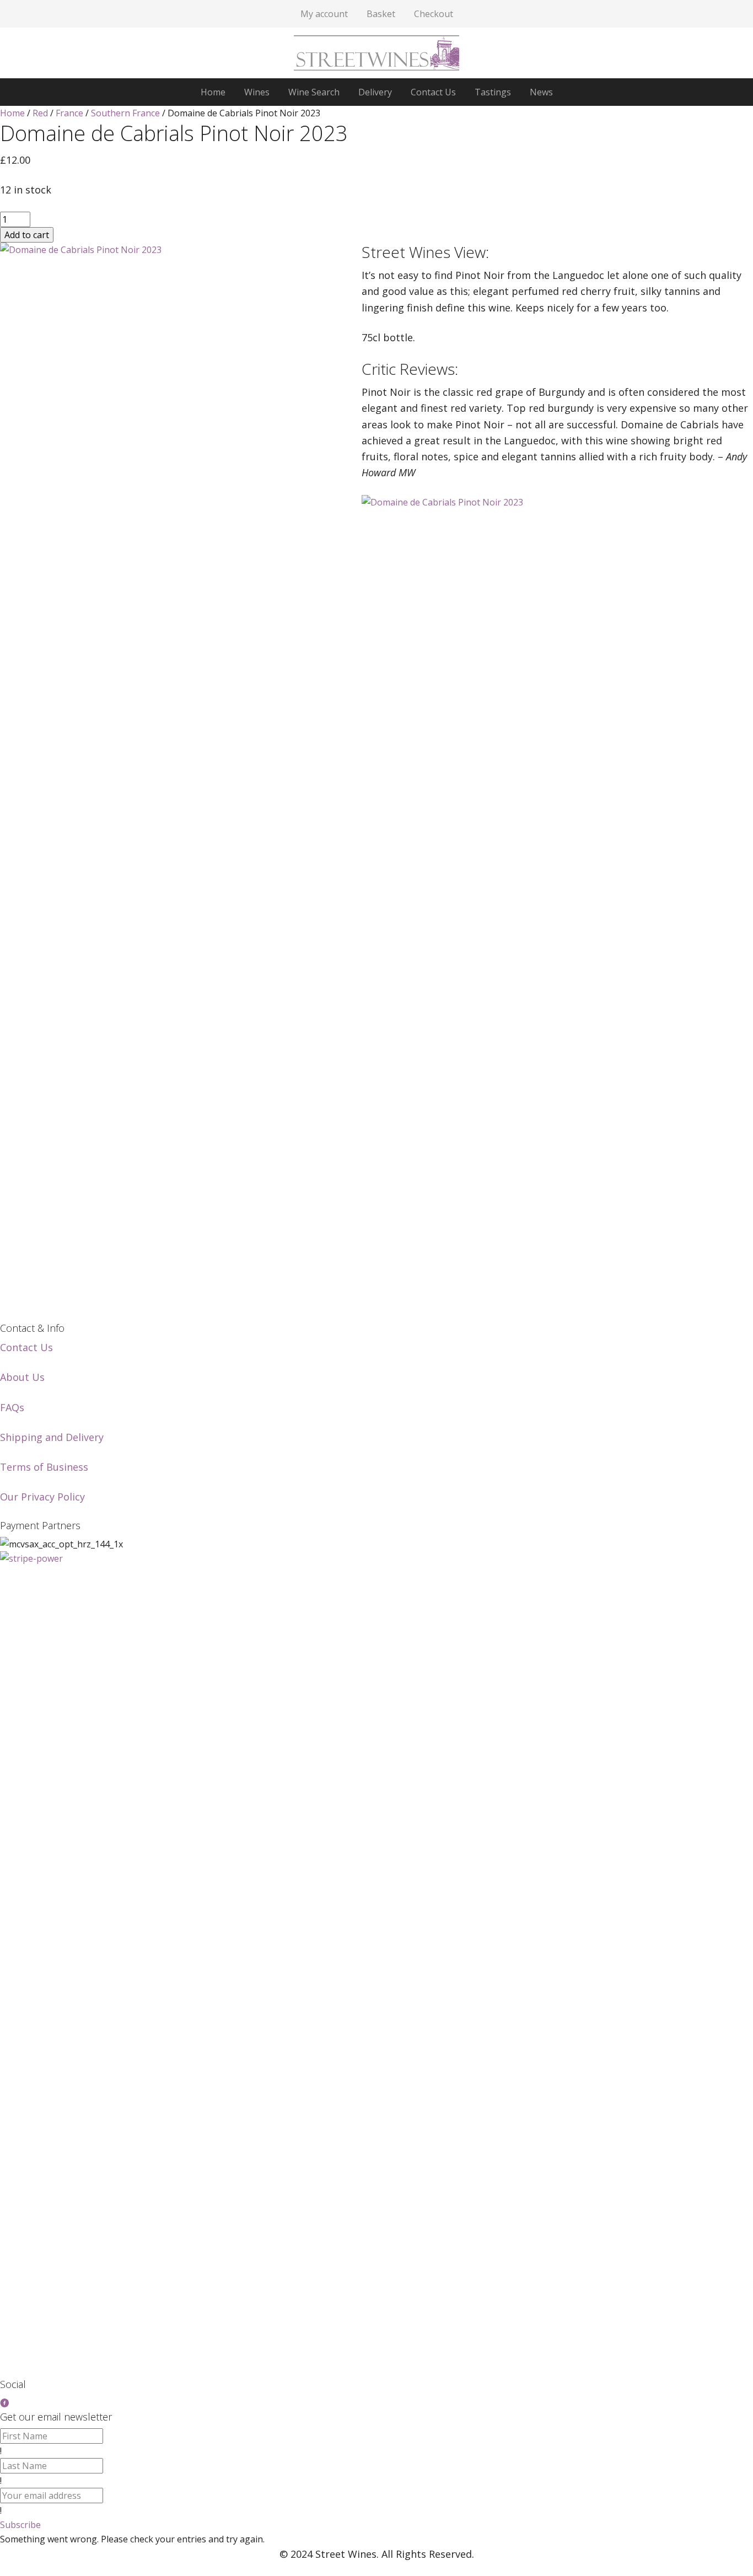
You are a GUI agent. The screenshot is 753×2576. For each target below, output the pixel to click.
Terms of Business (44, 1467)
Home (12, 113)
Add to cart (27, 235)
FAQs (12, 1407)
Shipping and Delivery (52, 1437)
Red (40, 113)
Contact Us (26, 1347)
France (69, 113)
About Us (22, 1377)
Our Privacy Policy (42, 1497)
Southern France (125, 113)
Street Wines (376, 53)
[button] (20, 2525)
